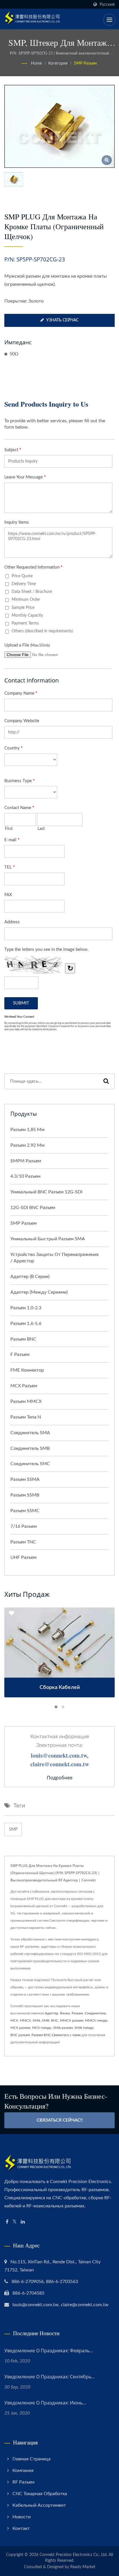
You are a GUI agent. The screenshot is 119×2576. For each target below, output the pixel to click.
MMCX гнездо (96, 2020)
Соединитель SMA (30, 1433)
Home (36, 63)
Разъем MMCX (26, 1401)
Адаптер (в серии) (30, 1277)
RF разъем (23, 2482)
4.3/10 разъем (25, 1176)
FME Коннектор (27, 1370)
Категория (58, 63)
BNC (55, 2020)
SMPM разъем (26, 1161)
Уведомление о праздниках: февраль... (49, 2351)
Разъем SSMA (25, 1479)
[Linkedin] (23, 2222)
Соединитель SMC (30, 1464)
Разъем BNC (23, 1339)
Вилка (65, 2013)
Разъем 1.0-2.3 (26, 1308)
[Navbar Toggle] (109, 20)
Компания (23, 2471)
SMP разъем (85, 63)
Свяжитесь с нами (66, 2035)
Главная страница (31, 2459)
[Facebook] (7, 2222)
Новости (22, 2517)
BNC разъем (20, 2035)
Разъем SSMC (25, 1511)
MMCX (25, 2020)
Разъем (77, 2013)
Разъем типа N (26, 1417)
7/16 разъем (24, 1526)
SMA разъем (63, 2028)
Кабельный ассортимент (39, 2505)
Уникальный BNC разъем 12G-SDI (46, 1192)
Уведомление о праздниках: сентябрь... (50, 2377)
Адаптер (52, 2013)
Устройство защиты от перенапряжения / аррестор (54, 1258)
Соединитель (95, 2013)
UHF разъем (23, 1557)
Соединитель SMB (30, 1448)
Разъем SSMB (25, 1495)
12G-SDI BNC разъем (33, 1208)
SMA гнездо (84, 2028)
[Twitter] (15, 2222)
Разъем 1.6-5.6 (26, 1324)
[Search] (106, 1081)
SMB (46, 2020)
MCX (14, 2020)
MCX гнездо (42, 2028)
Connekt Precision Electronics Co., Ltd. (74, 2555)
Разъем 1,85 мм (27, 1130)
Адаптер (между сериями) (39, 1292)
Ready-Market (83, 2567)
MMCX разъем (72, 2020)
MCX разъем (24, 1386)
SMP (13, 1829)
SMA (36, 2020)
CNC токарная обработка (40, 2494)
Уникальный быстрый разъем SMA (48, 1239)
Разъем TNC (23, 1542)
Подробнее (60, 1778)
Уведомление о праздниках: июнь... (45, 2403)
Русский (107, 4)
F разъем (20, 1355)
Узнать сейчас (62, 320)
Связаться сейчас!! (60, 2120)
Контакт (21, 2528)
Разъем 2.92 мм (27, 1145)
